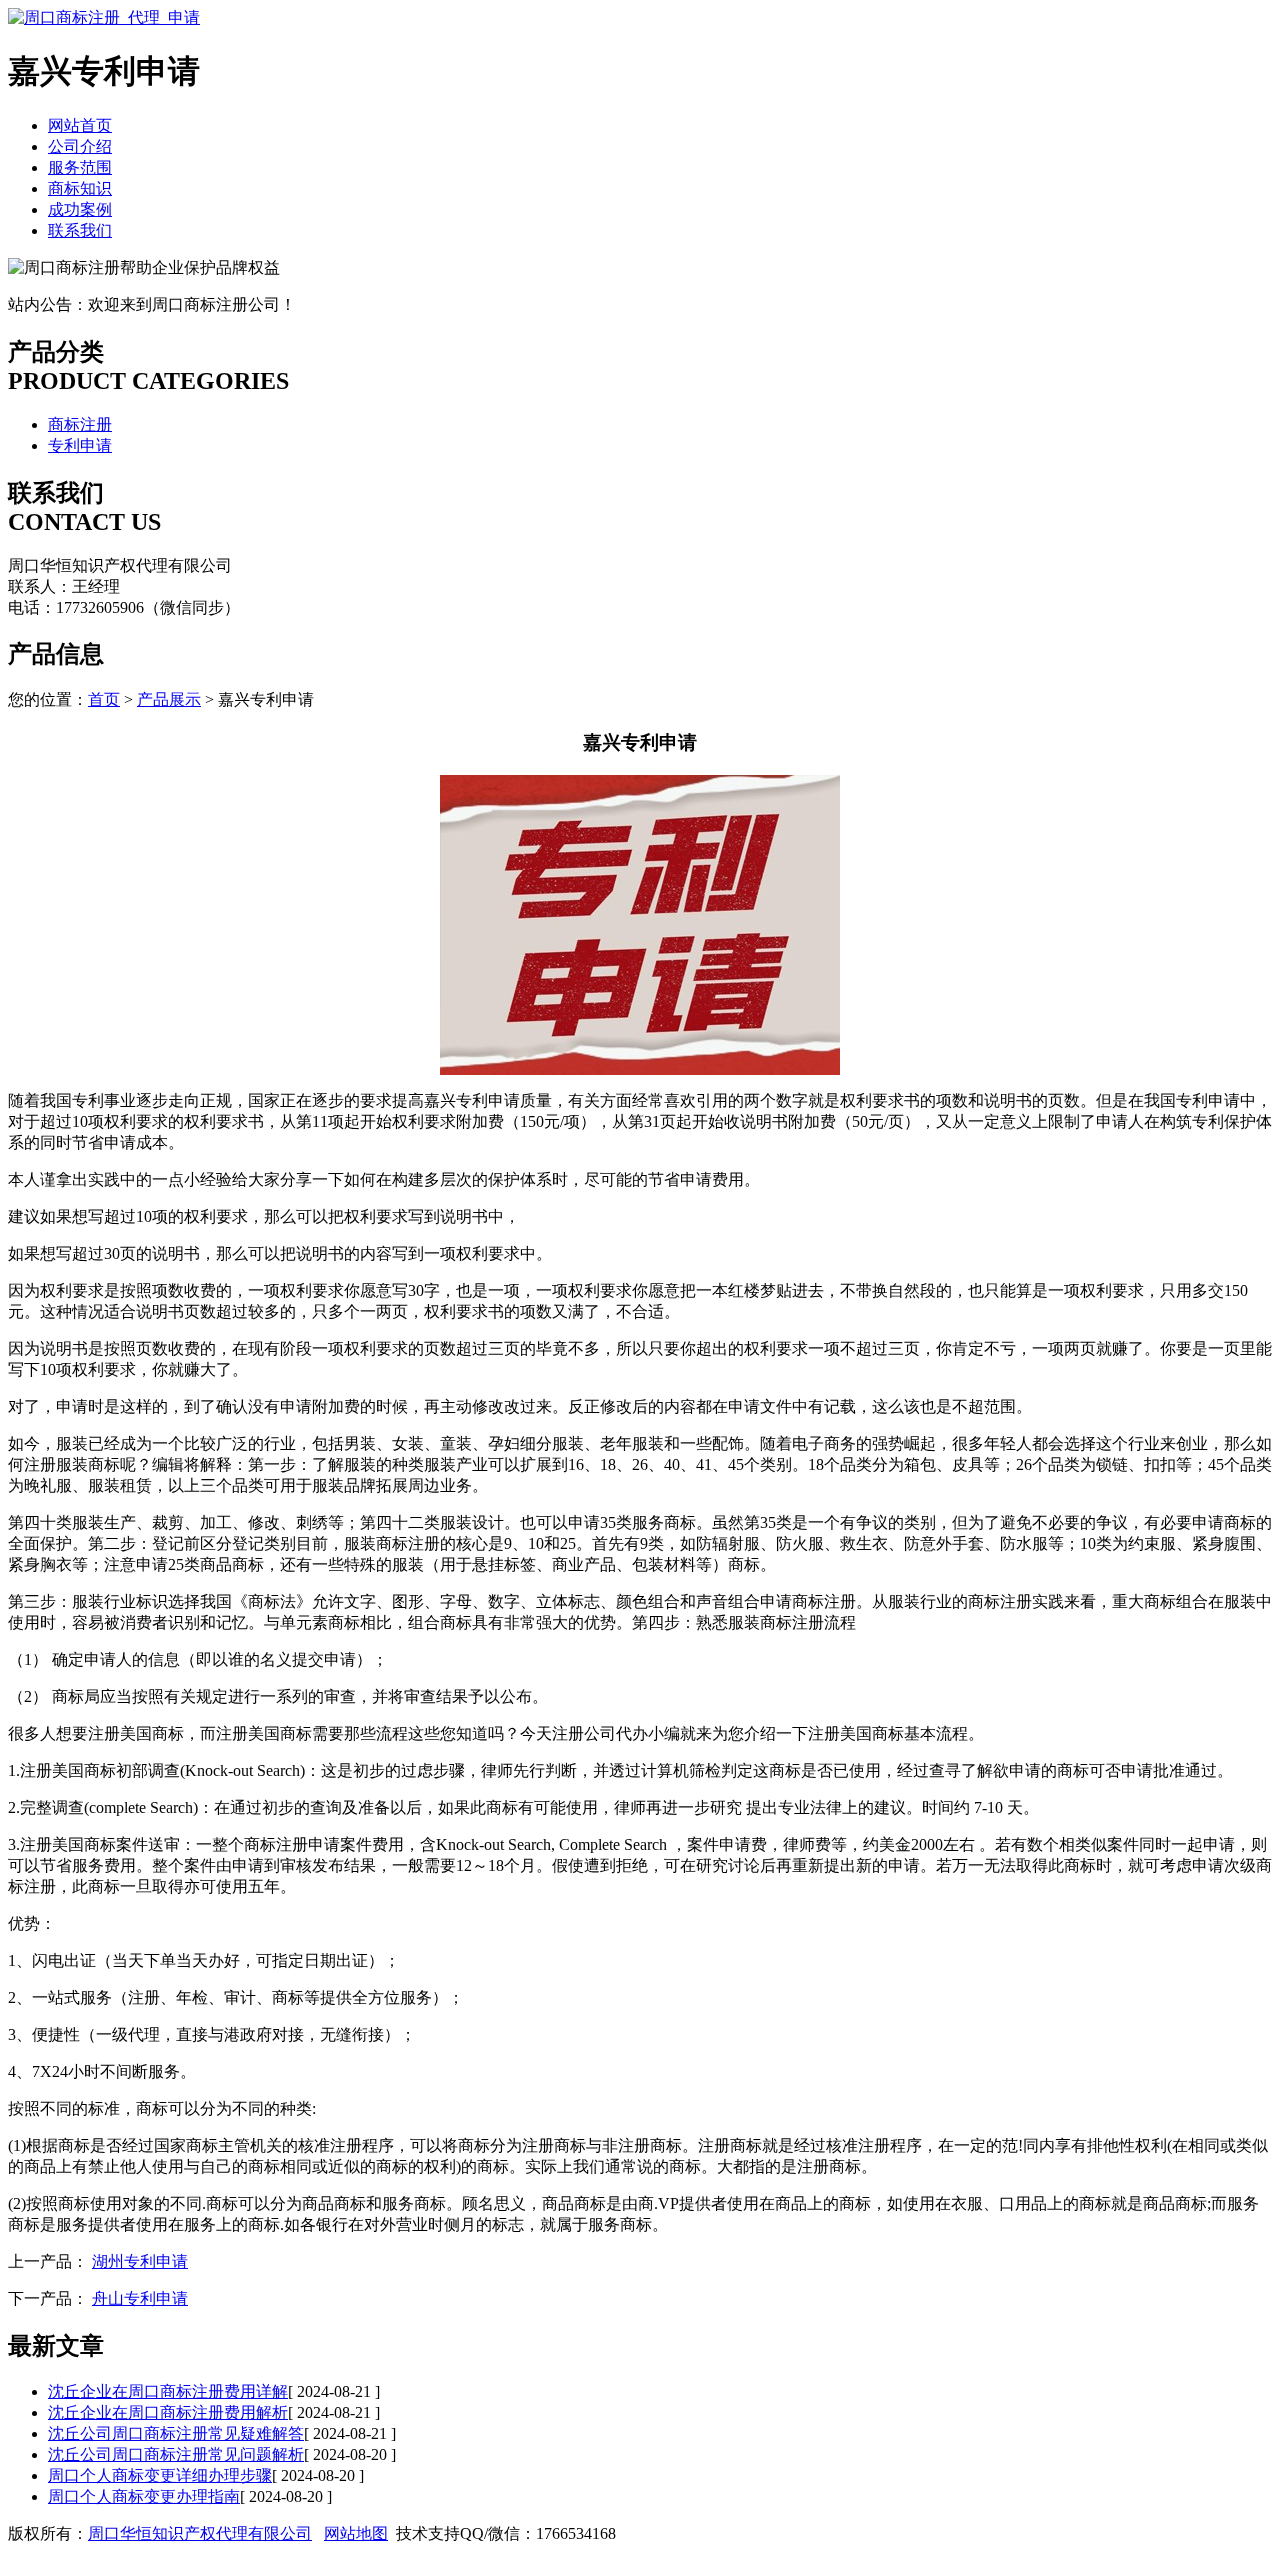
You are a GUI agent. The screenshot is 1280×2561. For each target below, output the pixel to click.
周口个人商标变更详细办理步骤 (160, 2475)
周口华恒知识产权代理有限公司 (200, 2533)
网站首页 (80, 125)
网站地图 (356, 2533)
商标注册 (80, 424)
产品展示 (169, 699)
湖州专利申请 (140, 2261)
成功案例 (80, 209)
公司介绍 (80, 146)
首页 (104, 699)
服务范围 (80, 167)
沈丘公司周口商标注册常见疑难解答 (176, 2433)
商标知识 (80, 188)
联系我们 (80, 230)
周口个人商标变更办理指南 (144, 2496)
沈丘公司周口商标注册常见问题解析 (176, 2454)
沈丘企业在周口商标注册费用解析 (168, 2412)
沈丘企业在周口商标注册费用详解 (168, 2391)
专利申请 (80, 445)
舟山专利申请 (140, 2298)
